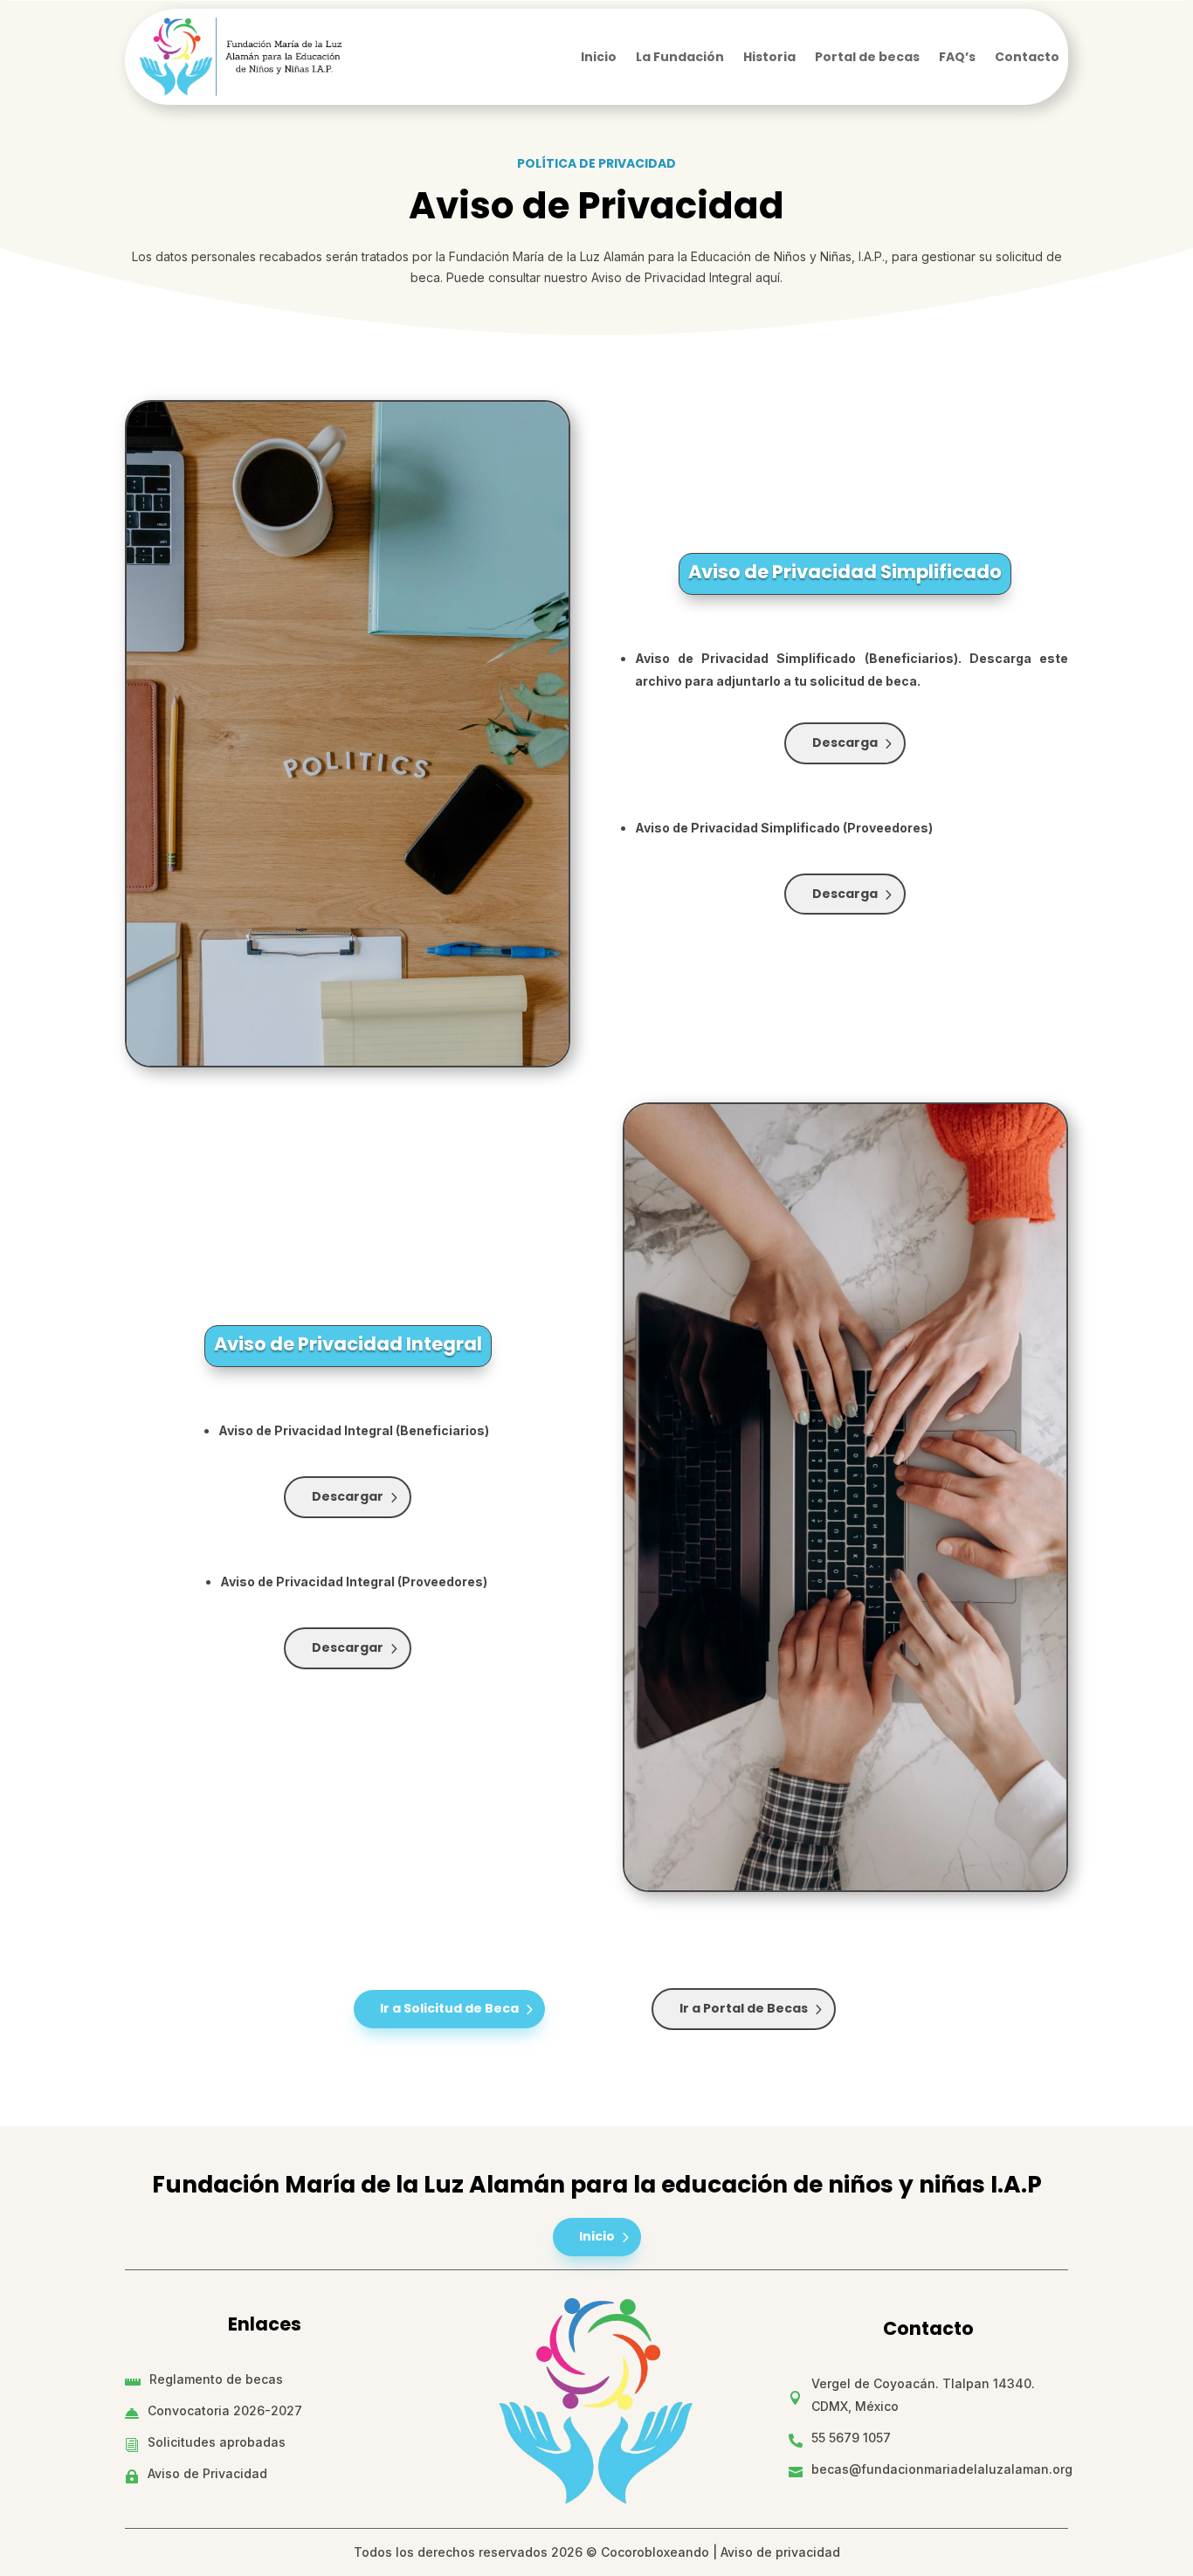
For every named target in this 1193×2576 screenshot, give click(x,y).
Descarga (845, 742)
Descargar (348, 1496)
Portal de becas (867, 58)
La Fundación (680, 58)
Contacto (1027, 58)
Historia (769, 58)
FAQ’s (957, 58)
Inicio (599, 58)
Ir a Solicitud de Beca (449, 2008)
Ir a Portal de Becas (744, 2008)
